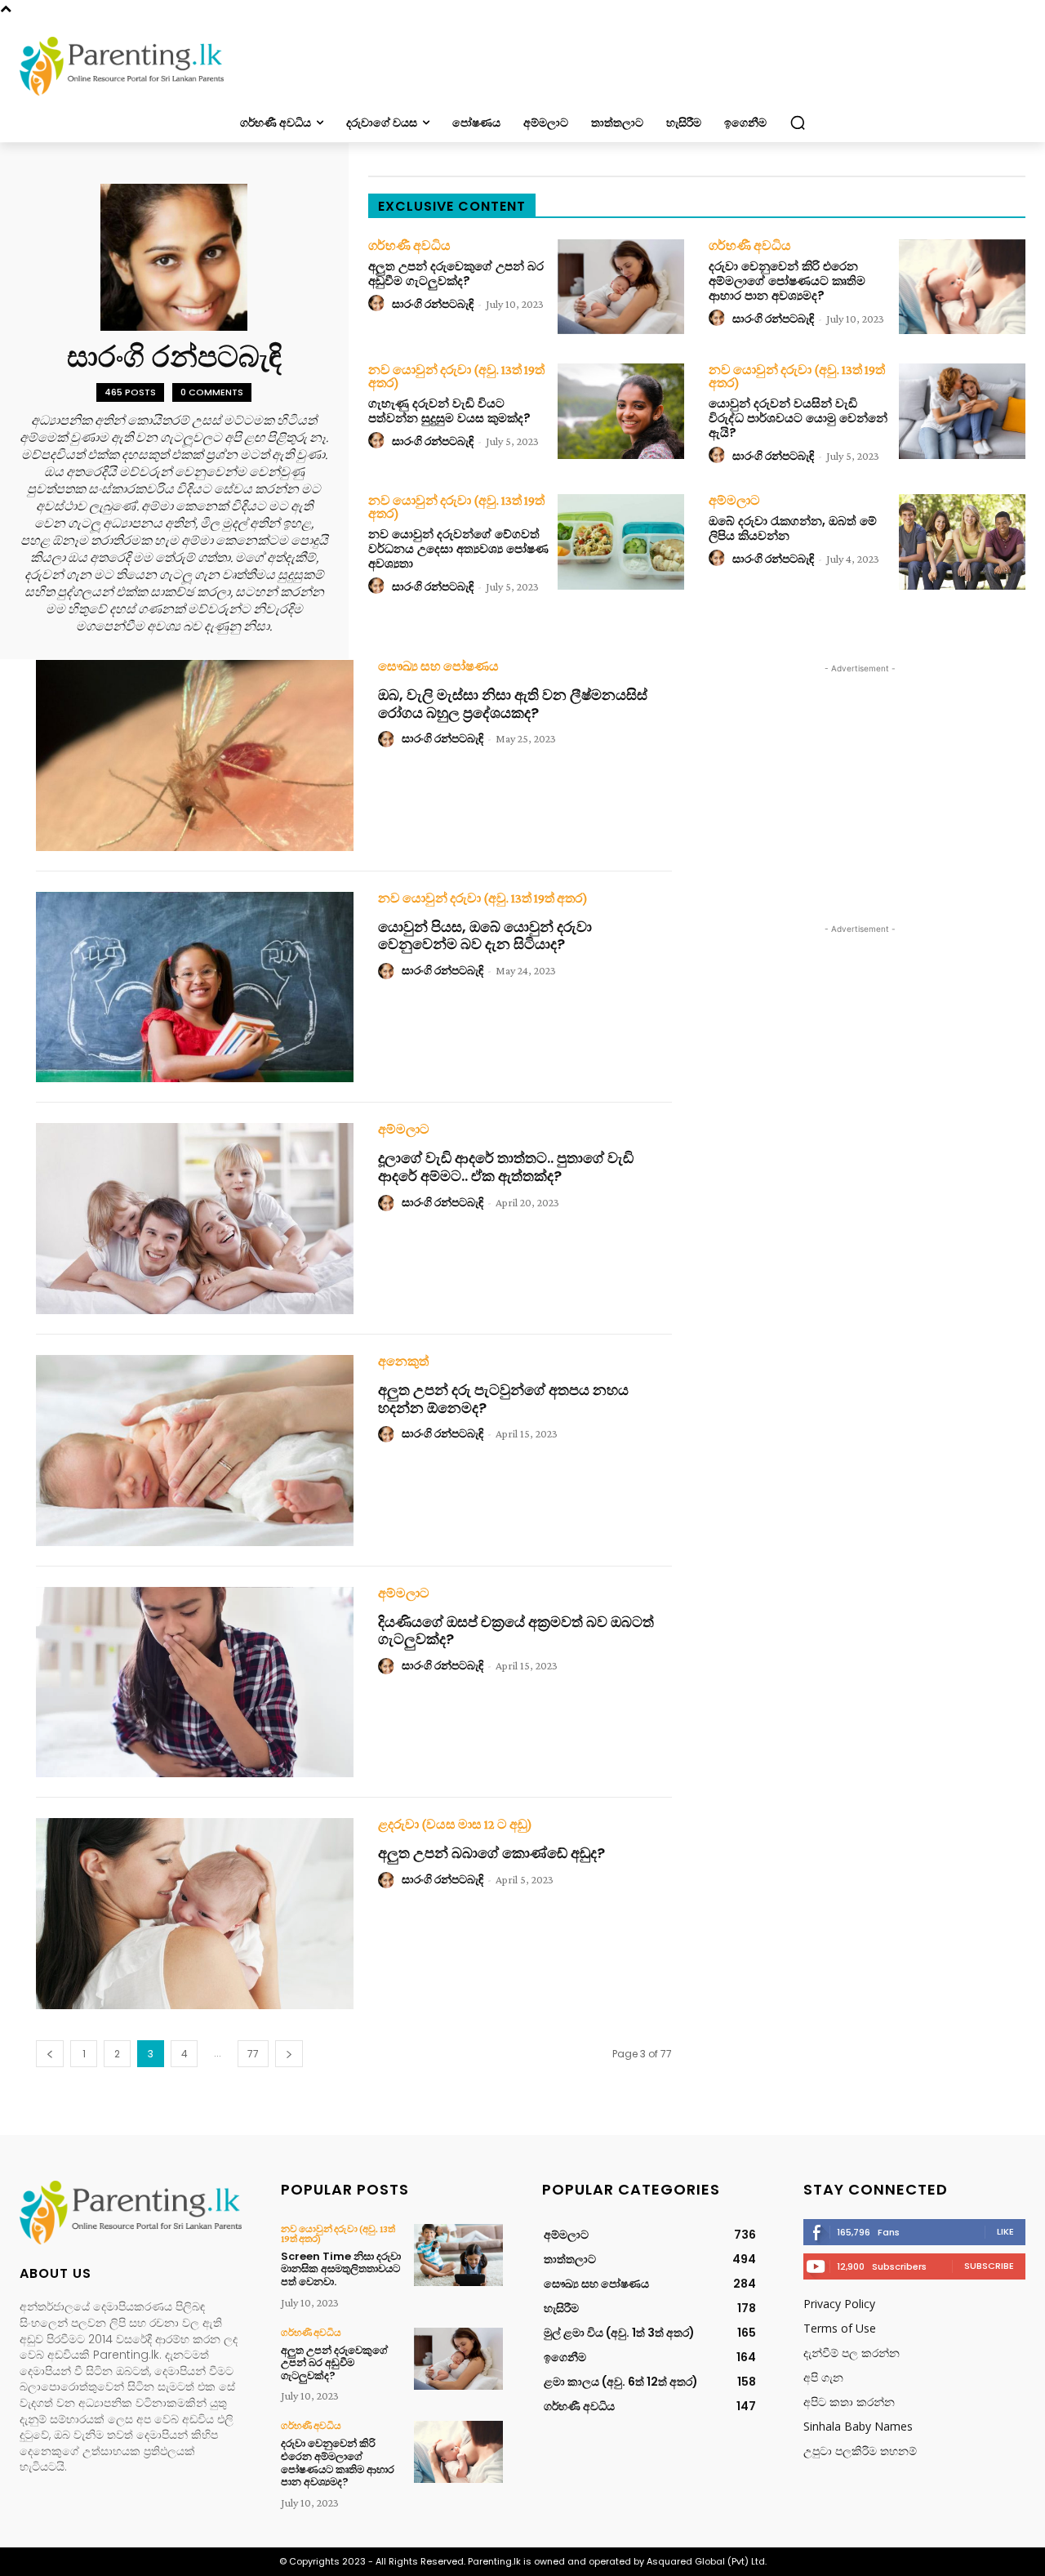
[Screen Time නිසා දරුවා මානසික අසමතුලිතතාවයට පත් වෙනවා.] (458, 2255)
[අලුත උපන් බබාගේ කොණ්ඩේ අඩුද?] (195, 1914)
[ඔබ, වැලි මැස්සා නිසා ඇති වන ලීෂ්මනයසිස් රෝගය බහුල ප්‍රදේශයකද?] (195, 755)
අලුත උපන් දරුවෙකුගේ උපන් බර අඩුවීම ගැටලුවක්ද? (456, 273)
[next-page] (289, 2054)
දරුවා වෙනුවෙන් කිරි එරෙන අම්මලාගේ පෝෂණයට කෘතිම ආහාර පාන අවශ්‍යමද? (787, 281)
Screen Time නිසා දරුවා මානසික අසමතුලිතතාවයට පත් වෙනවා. (341, 2269)
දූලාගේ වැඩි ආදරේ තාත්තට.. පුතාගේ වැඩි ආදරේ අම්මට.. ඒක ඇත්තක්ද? (506, 1167)
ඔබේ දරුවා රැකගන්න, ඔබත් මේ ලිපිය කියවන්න (793, 528)
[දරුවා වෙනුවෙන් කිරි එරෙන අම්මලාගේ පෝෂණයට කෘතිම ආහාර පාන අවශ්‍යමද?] (962, 287)
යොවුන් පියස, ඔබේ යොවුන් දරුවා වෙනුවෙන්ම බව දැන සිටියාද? (485, 936)
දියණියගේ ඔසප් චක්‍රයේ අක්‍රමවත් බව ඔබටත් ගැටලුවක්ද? (516, 1631)
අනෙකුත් (403, 1362)
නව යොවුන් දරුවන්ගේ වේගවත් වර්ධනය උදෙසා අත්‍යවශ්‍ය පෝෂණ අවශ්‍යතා (458, 548)
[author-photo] (379, 304)
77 (253, 2054)
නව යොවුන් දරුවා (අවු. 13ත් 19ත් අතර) (456, 377)
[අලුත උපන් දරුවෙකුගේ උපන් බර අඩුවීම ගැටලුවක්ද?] (621, 287)
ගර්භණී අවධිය (409, 246)
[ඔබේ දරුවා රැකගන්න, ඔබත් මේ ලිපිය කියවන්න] (962, 541)
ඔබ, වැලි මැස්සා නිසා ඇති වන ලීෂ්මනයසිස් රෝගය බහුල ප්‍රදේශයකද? (513, 704)
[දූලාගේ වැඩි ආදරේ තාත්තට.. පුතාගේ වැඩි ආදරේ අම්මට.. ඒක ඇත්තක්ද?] (195, 1219)
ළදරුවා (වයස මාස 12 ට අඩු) (455, 1825)
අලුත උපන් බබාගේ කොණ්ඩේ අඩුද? (491, 1853)
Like (1005, 2231)
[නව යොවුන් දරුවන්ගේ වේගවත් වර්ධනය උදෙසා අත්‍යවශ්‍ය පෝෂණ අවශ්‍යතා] (621, 541)
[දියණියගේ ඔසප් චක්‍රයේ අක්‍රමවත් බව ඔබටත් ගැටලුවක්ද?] (195, 1682)
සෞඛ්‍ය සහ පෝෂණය (438, 666)
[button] (798, 123)
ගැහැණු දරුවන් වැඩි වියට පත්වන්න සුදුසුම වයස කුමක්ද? (449, 410)
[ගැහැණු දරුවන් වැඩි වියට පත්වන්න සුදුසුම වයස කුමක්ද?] (621, 411)
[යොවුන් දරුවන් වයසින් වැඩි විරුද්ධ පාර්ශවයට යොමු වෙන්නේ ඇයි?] (962, 411)
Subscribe (989, 2266)
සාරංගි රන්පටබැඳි (433, 304)
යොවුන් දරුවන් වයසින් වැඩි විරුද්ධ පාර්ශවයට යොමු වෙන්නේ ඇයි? (798, 418)
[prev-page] (50, 2054)
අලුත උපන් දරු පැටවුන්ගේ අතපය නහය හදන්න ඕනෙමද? (503, 1399)
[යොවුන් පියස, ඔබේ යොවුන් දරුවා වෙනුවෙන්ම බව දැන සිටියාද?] (195, 987)
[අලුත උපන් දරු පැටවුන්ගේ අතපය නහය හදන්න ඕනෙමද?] (195, 1451)
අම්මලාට (734, 501)
